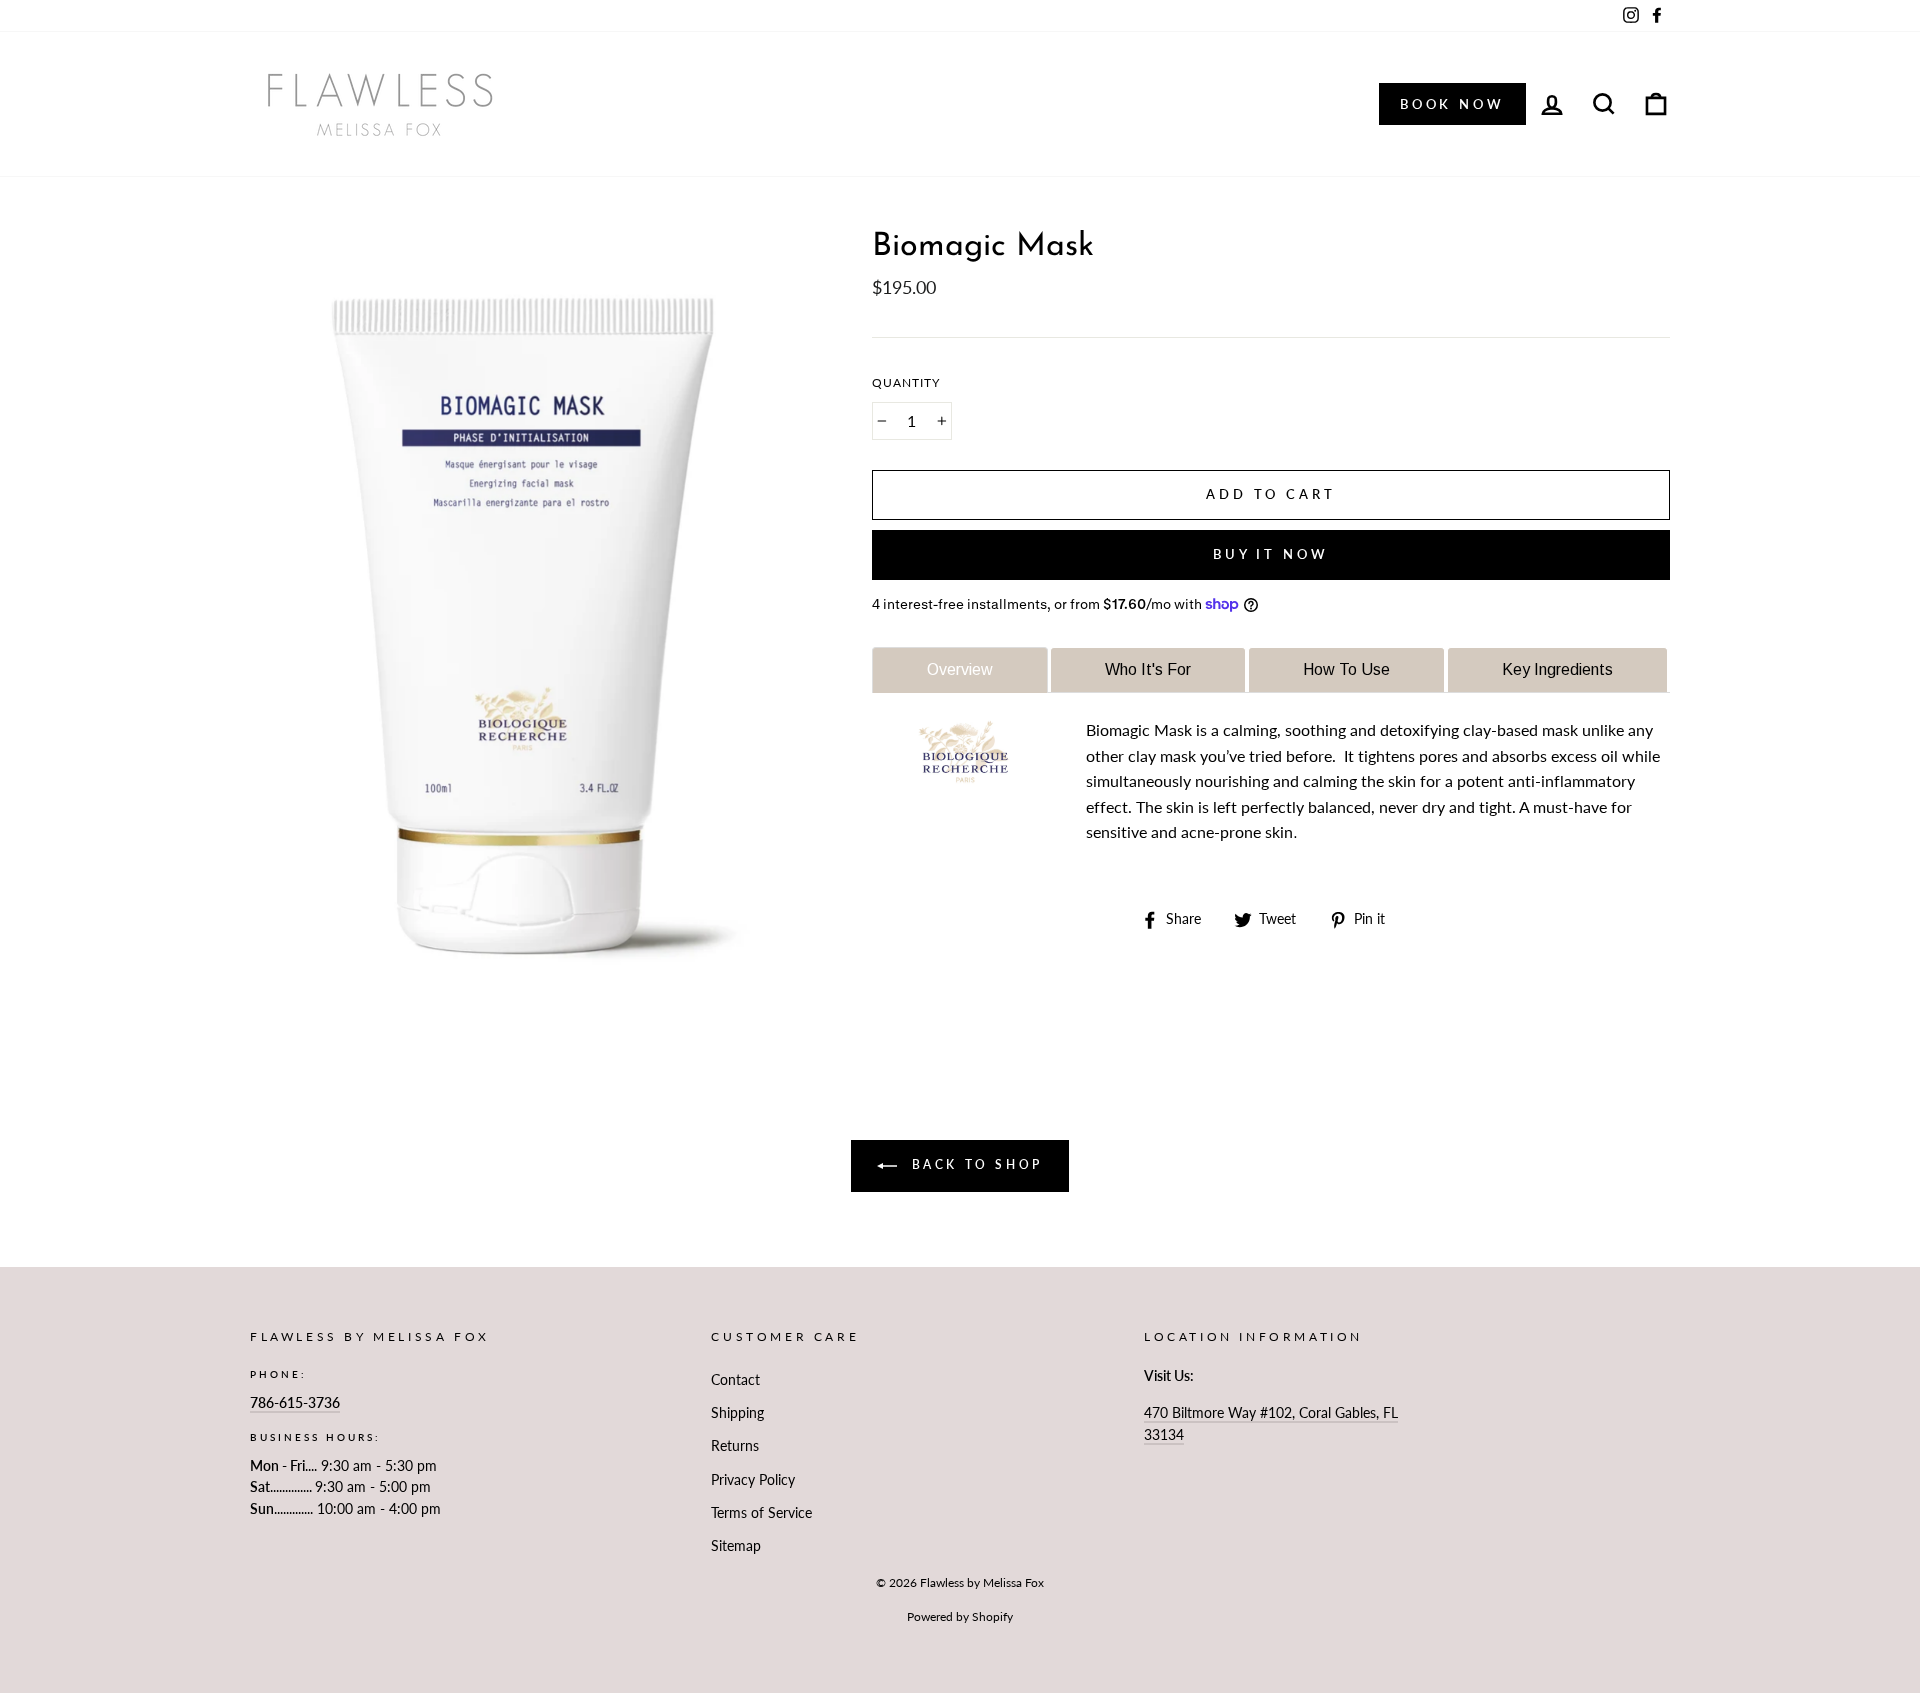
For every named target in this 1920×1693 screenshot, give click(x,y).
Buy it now (1271, 554)
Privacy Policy (753, 1480)
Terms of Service (761, 1513)
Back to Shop (974, 1164)
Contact (735, 1380)
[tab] (960, 669)
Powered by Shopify (960, 1616)
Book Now (1452, 104)
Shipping (737, 1413)
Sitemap (736, 1546)
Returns (735, 1446)
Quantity (906, 382)
